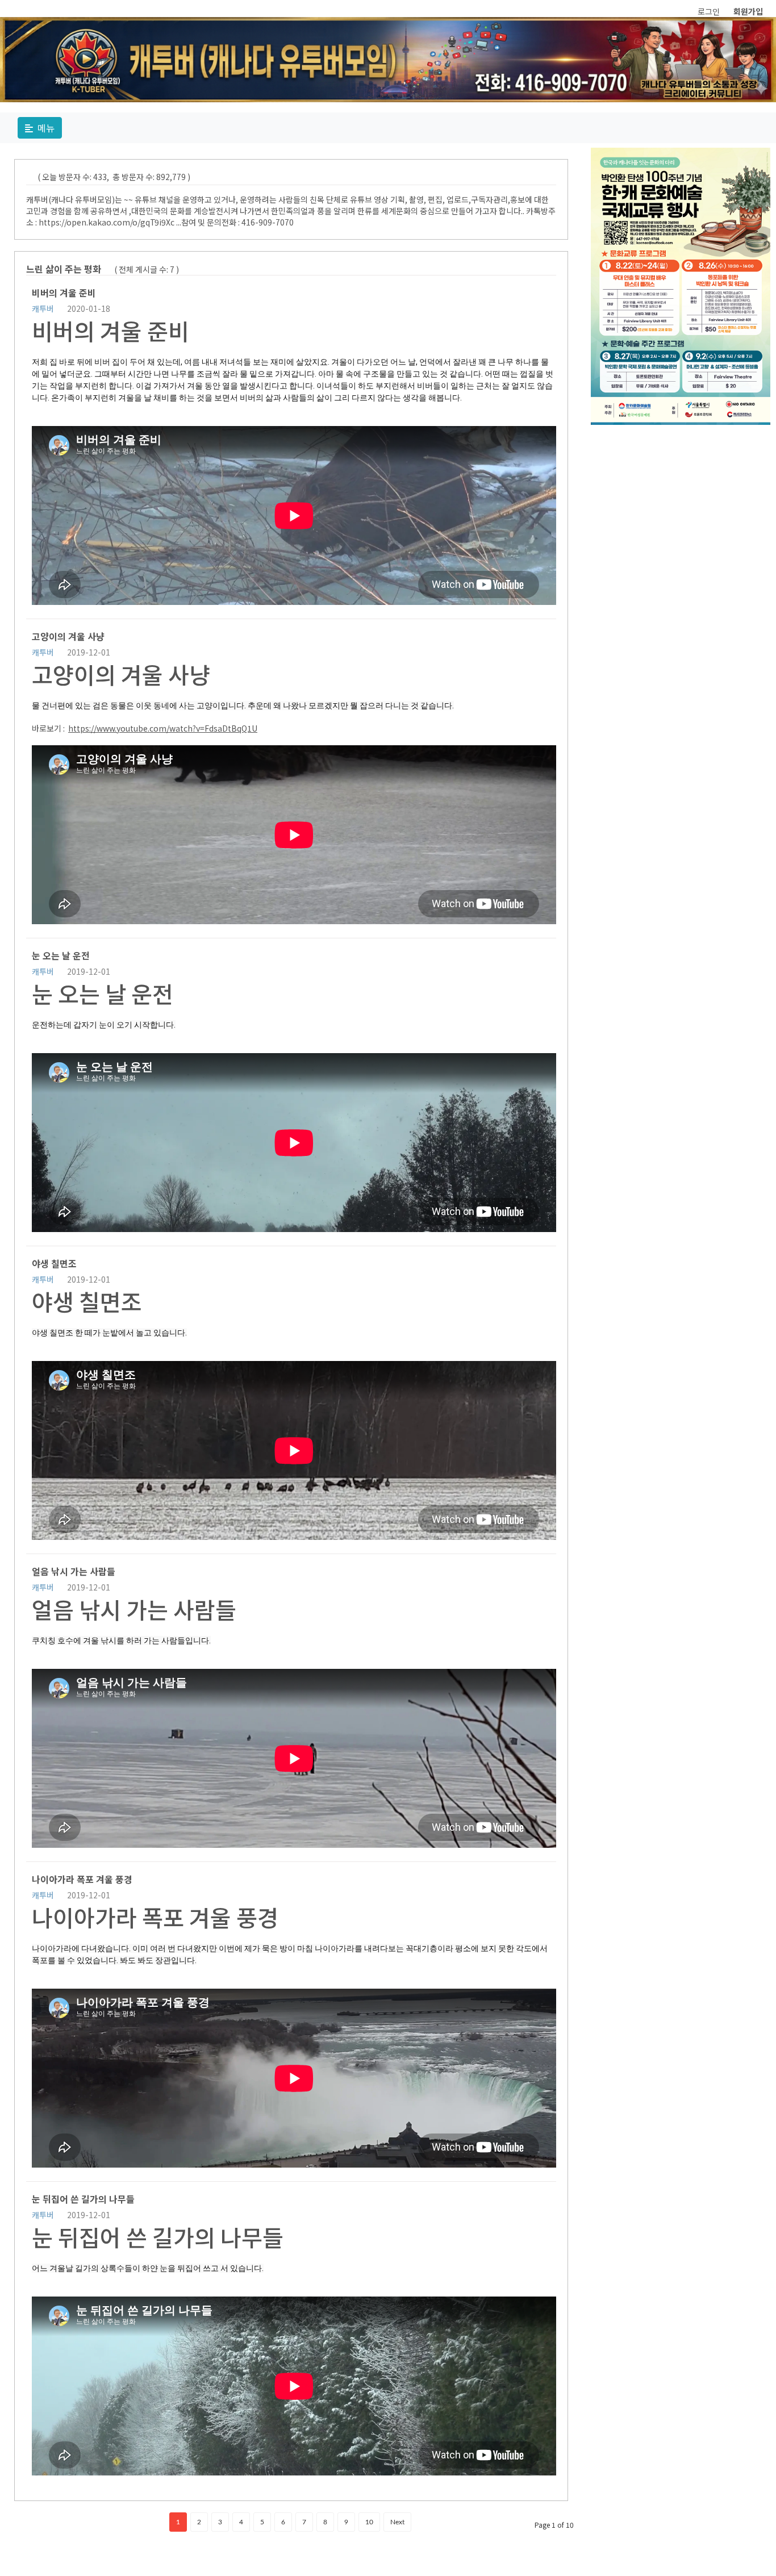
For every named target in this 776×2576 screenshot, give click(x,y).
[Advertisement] (681, 502)
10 (369, 2522)
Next (397, 2522)
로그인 (709, 11)
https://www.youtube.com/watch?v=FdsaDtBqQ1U (163, 728)
